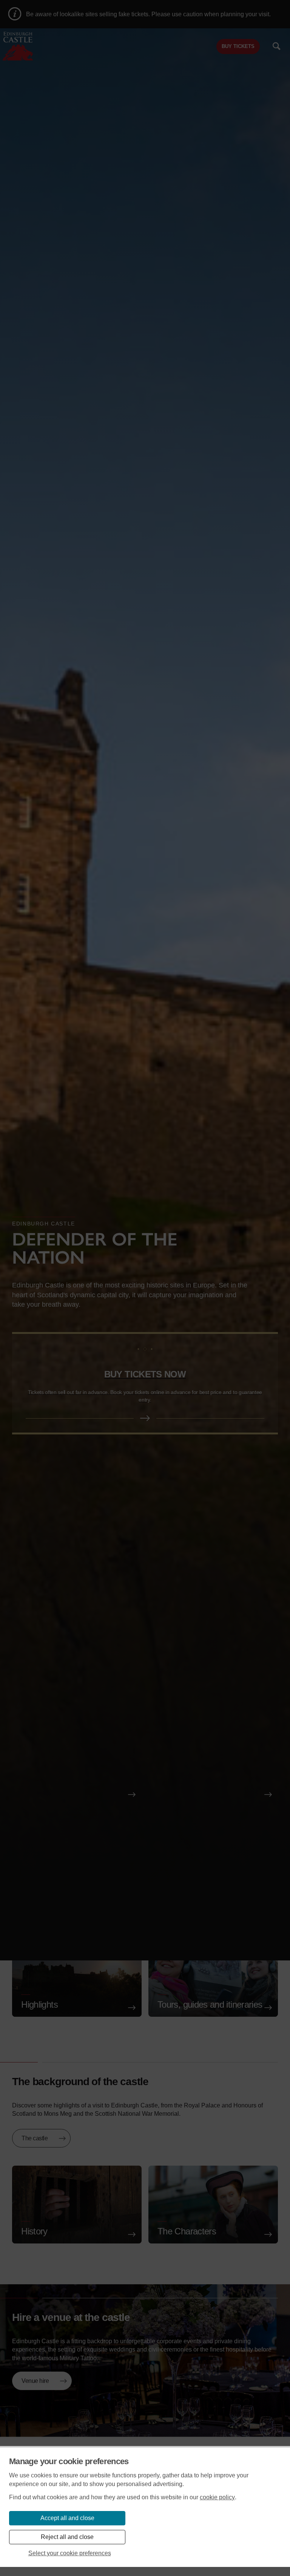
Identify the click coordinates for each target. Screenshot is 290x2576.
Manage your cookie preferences (69, 2461)
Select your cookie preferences (70, 2553)
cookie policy (217, 2497)
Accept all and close (67, 2518)
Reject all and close (67, 2537)
